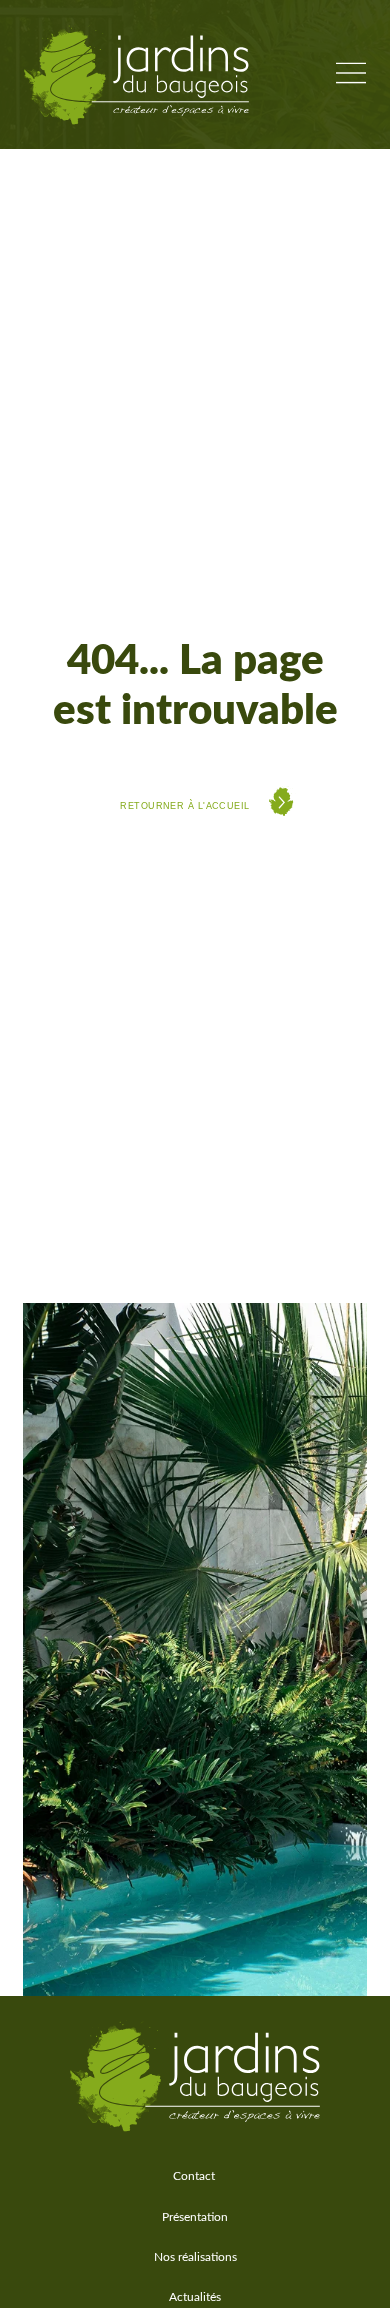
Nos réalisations (195, 2257)
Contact (194, 2176)
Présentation (195, 2217)
